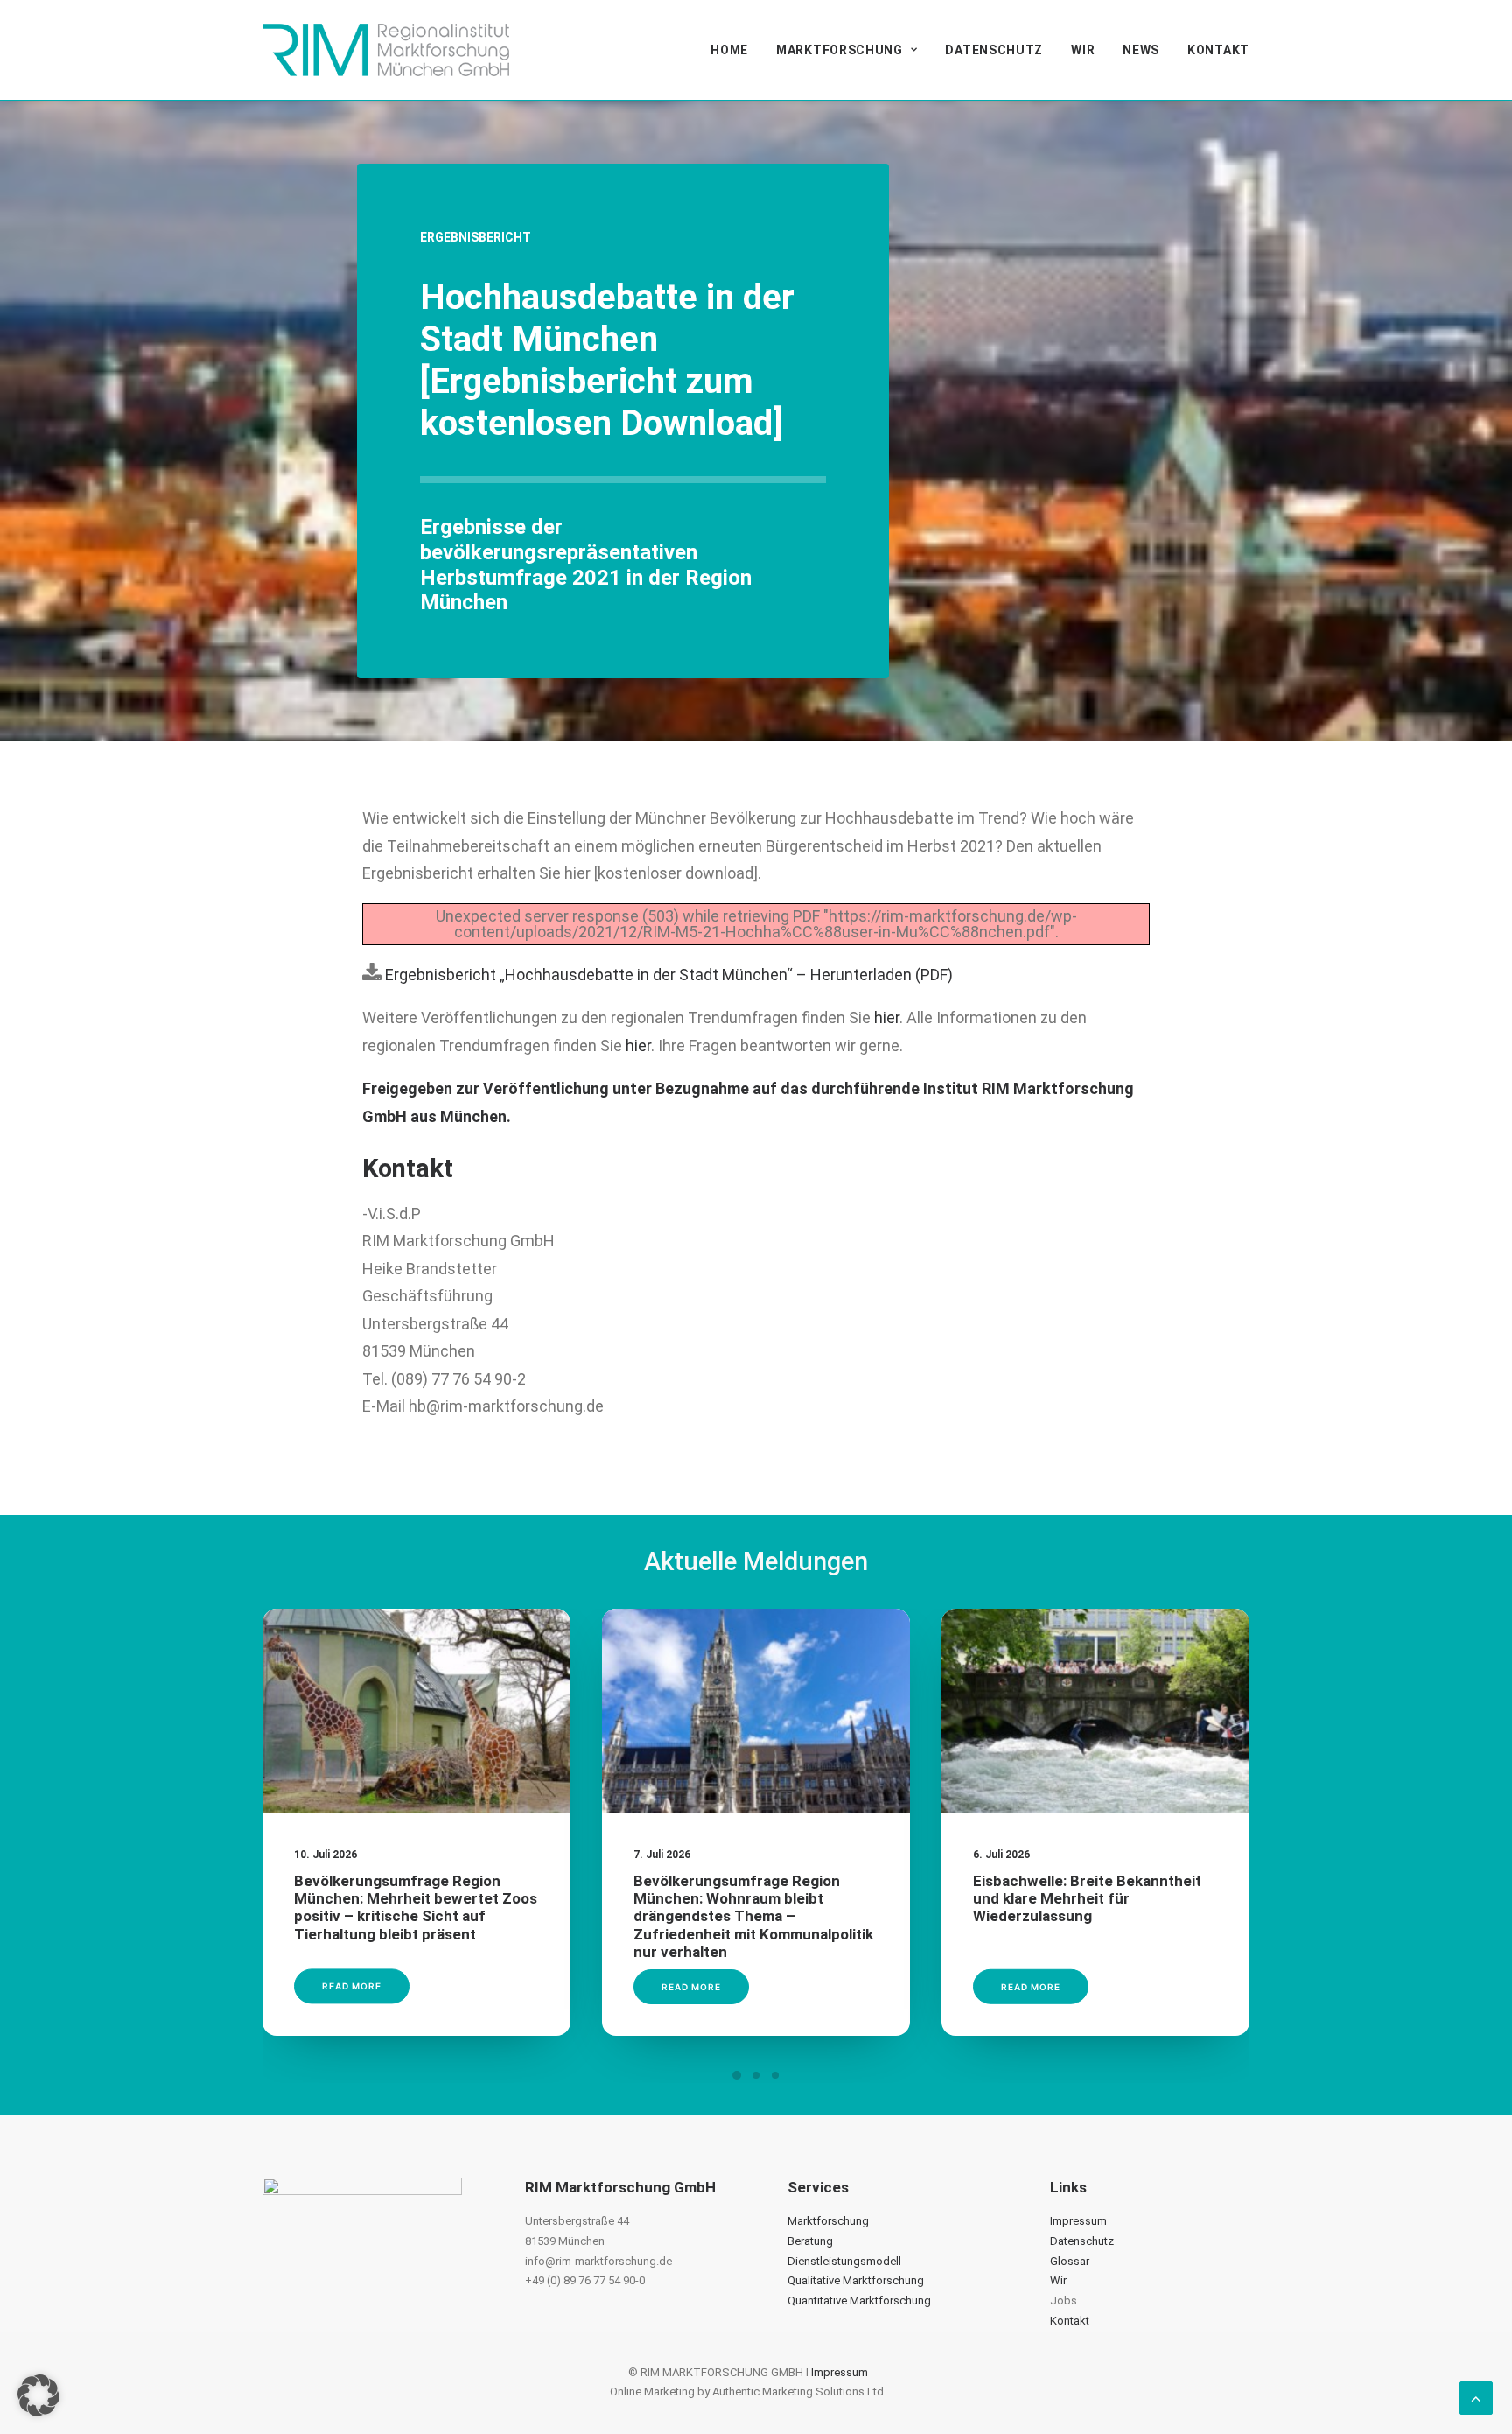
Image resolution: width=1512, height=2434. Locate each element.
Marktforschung (840, 50)
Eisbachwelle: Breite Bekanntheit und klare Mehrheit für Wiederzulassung (1087, 1899)
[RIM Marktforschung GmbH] (386, 50)
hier (887, 1017)
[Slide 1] (737, 2075)
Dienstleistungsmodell (844, 2261)
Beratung (810, 2241)
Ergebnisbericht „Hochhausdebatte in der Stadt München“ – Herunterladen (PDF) (667, 975)
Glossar (1070, 2261)
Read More (352, 1987)
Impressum (1078, 2221)
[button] (416, 1712)
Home (729, 50)
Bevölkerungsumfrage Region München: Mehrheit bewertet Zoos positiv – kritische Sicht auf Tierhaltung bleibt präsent (416, 1908)
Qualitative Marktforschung (856, 2280)
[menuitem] (735, 50)
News (1141, 50)
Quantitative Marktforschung (859, 2301)
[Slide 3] (775, 2075)
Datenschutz (994, 50)
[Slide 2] (756, 2075)
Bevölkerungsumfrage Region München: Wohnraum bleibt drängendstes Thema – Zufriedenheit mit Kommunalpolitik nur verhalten (753, 1917)
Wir (1083, 50)
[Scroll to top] (1476, 2397)
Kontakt (1218, 50)
